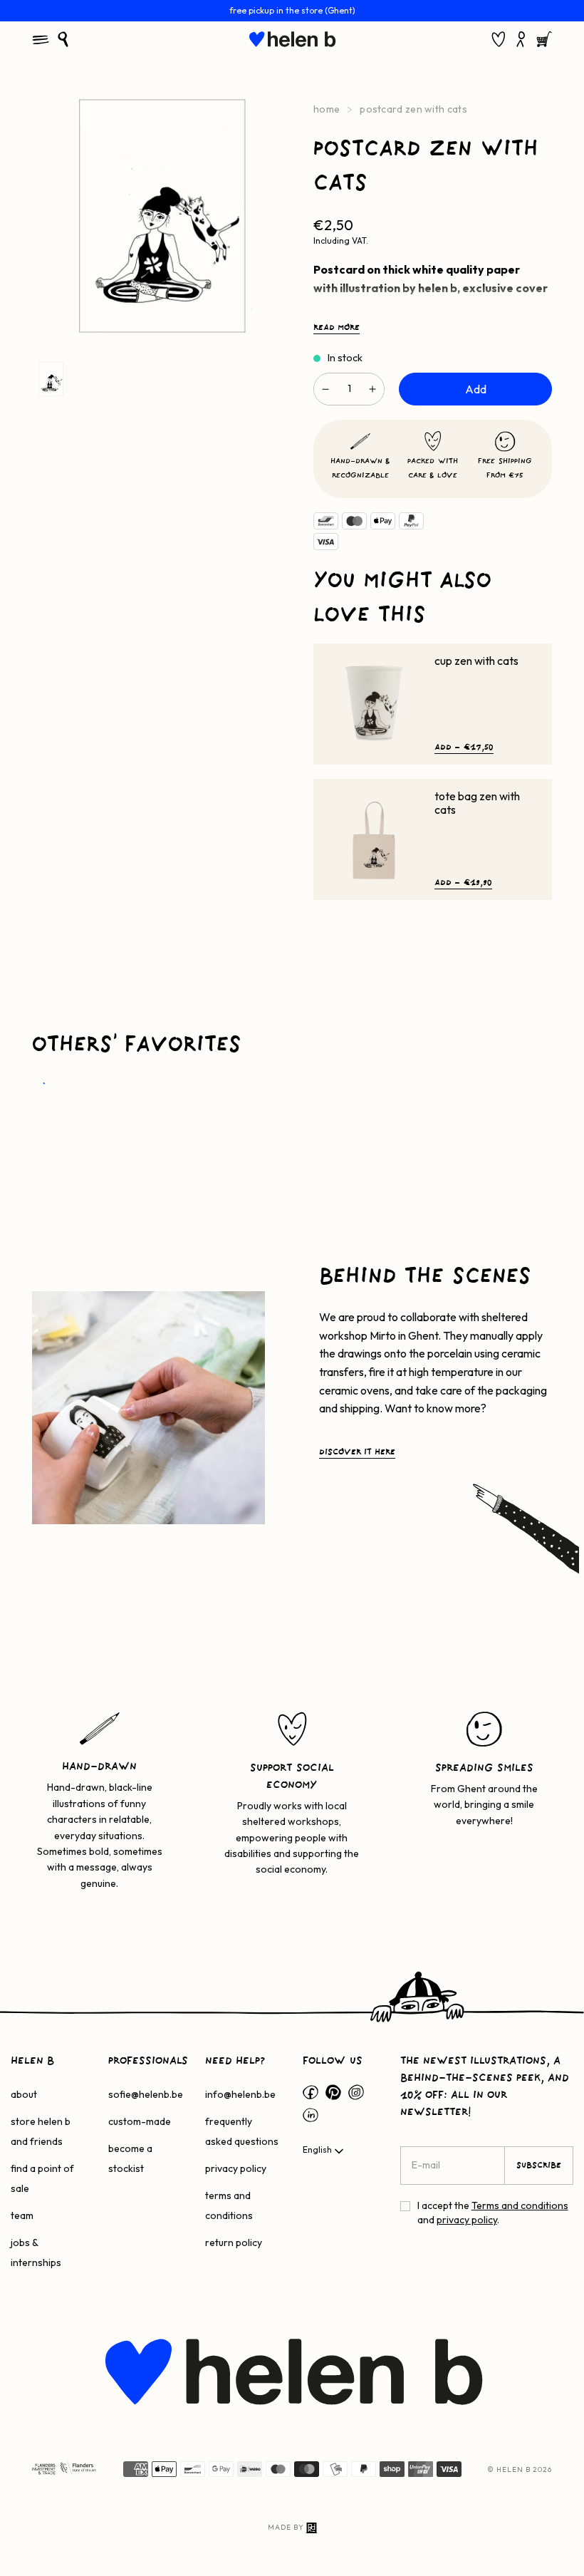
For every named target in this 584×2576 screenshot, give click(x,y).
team (22, 2215)
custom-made (140, 2121)
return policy (234, 2243)
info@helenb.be (240, 2094)
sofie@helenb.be (146, 2094)
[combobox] (324, 2151)
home (327, 109)
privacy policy (236, 2168)
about (24, 2094)
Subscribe (539, 2166)
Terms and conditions (520, 2205)
